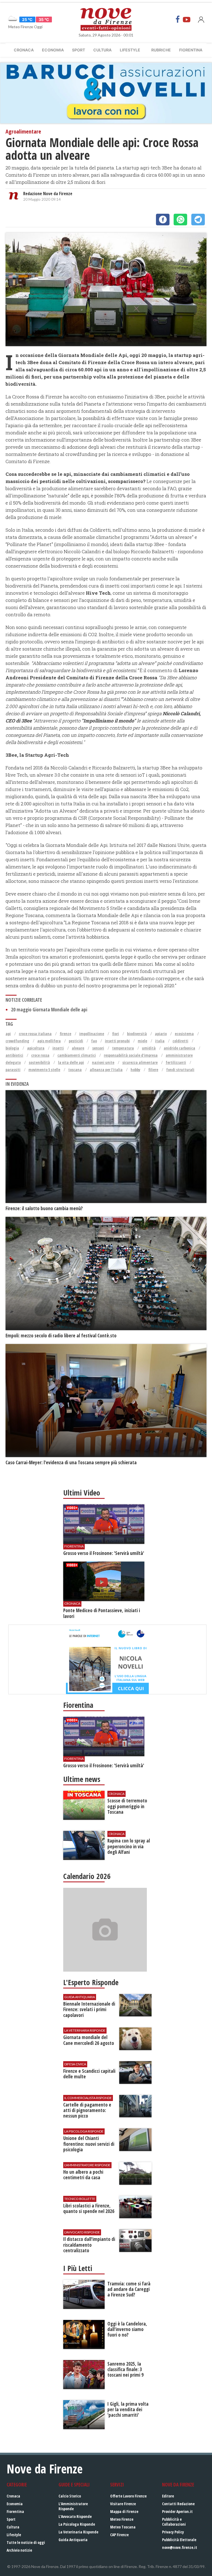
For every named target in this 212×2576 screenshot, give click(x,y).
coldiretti (180, 1041)
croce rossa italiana (35, 1034)
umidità (149, 1048)
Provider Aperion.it (177, 2511)
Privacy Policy (173, 2532)
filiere (153, 1070)
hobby (135, 1070)
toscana (75, 1070)
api (8, 1034)
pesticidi (76, 1041)
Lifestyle (130, 50)
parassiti (13, 1070)
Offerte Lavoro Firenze (128, 2496)
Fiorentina (191, 50)
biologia (12, 1048)
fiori (116, 1034)
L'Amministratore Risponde (73, 2506)
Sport (79, 50)
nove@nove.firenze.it (180, 2547)
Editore (168, 2496)
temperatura (123, 1048)
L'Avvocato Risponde (75, 2516)
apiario (161, 1034)
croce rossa (40, 1055)
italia (160, 1041)
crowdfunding (17, 1041)
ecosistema (184, 1034)
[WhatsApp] (180, 220)
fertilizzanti (176, 1062)
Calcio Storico (70, 2496)
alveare (78, 1048)
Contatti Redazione (178, 2504)
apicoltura (36, 1048)
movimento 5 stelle (44, 1070)
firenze (65, 1034)
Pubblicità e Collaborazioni (174, 2522)
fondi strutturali (180, 1070)
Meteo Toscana (123, 2527)
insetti (58, 1048)
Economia (53, 50)
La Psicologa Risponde (77, 2524)
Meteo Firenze (122, 2519)
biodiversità (137, 1034)
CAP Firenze (119, 2535)
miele (142, 1041)
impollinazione (92, 1034)
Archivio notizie (19, 2550)
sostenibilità (39, 1062)
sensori (98, 1048)
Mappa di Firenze (124, 2511)
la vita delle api (71, 1062)
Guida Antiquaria (73, 2540)
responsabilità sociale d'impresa (131, 1055)
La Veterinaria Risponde (78, 2532)
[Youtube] (187, 19)
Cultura (102, 50)
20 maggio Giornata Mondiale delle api (49, 1010)
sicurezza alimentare (140, 1062)
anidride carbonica (179, 1048)
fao (94, 1041)
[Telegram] (198, 220)
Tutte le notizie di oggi (26, 2542)
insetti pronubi (117, 1041)
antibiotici (14, 1055)
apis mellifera (49, 1041)
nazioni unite (103, 1062)
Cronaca (24, 50)
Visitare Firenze (123, 2504)
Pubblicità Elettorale (179, 2540)
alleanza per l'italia (106, 1070)
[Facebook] (178, 19)
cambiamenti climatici (77, 1055)
